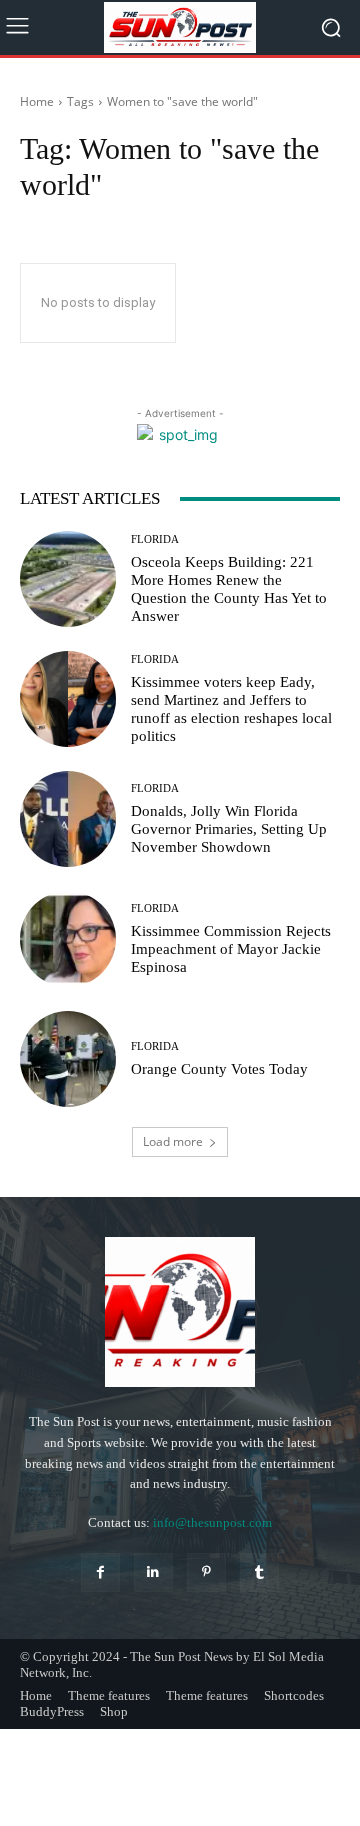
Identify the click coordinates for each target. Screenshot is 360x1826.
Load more (173, 1141)
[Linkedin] (153, 1572)
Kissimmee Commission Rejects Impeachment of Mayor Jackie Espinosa (231, 949)
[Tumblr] (259, 1572)
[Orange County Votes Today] (68, 1059)
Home (37, 101)
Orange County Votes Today (219, 1069)
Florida (155, 539)
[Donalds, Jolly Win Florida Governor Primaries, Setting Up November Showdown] (68, 819)
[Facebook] (100, 1572)
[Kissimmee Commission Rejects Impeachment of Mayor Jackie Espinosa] (68, 939)
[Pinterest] (206, 1572)
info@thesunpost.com (212, 1522)
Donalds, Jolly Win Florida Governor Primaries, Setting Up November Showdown (229, 829)
